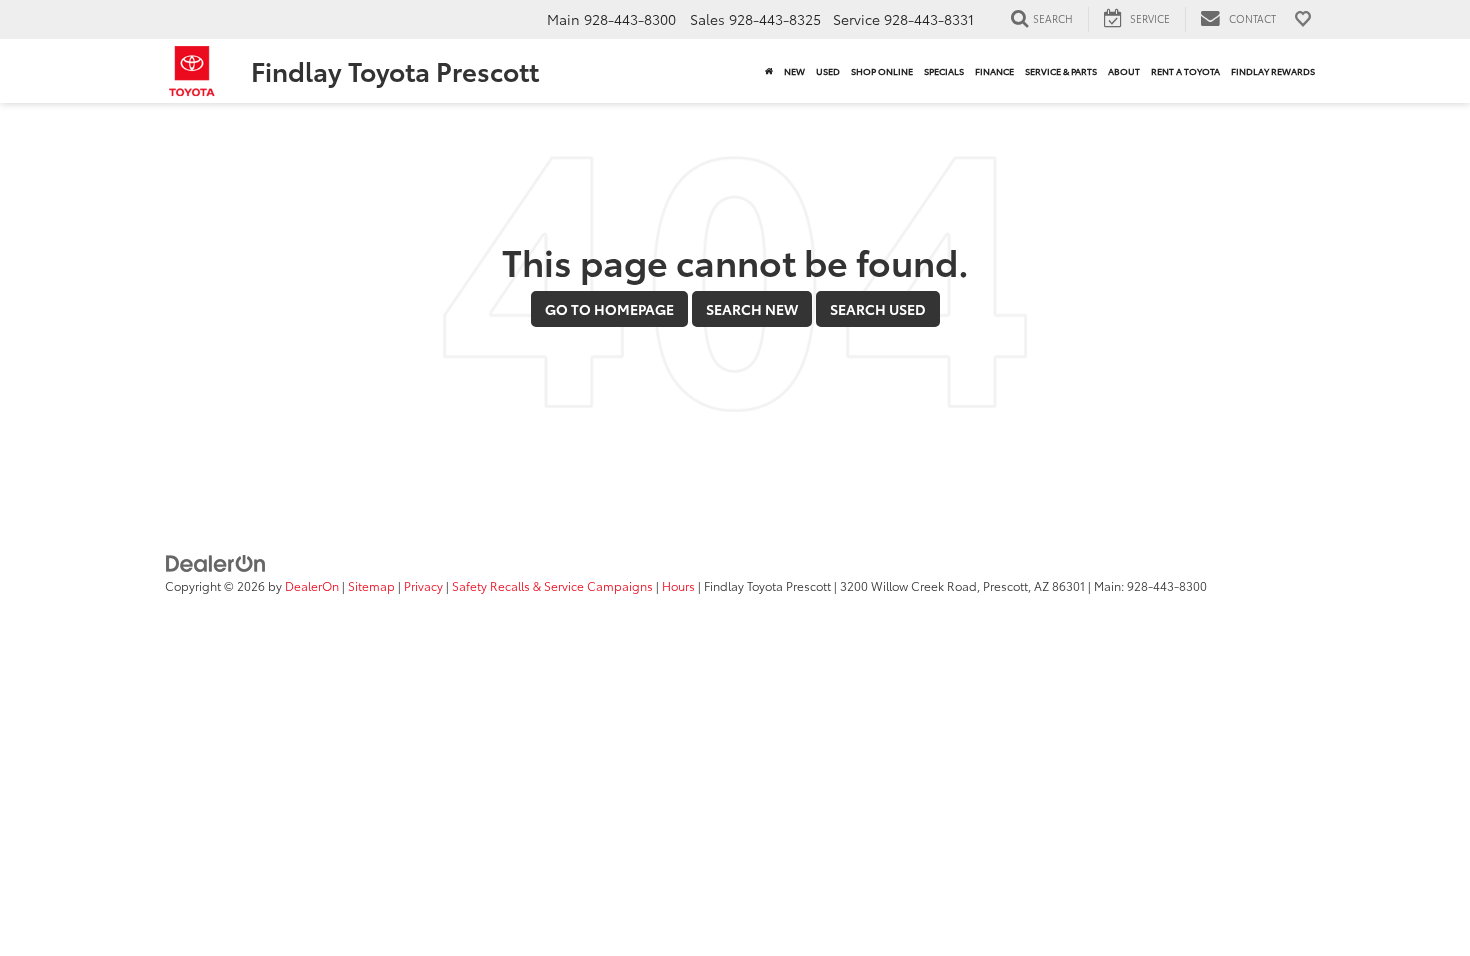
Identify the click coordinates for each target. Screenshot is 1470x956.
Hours (678, 585)
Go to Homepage (609, 309)
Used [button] (828, 70)
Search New (752, 309)
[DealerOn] (216, 562)
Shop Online (882, 70)
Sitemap (371, 585)
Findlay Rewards (1273, 70)
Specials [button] (944, 70)
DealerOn (312, 585)
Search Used (878, 309)
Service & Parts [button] (1061, 70)
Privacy (423, 585)
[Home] (768, 71)
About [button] (1124, 70)
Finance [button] (994, 70)
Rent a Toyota (1185, 70)
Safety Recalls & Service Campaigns (552, 585)
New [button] (794, 70)
